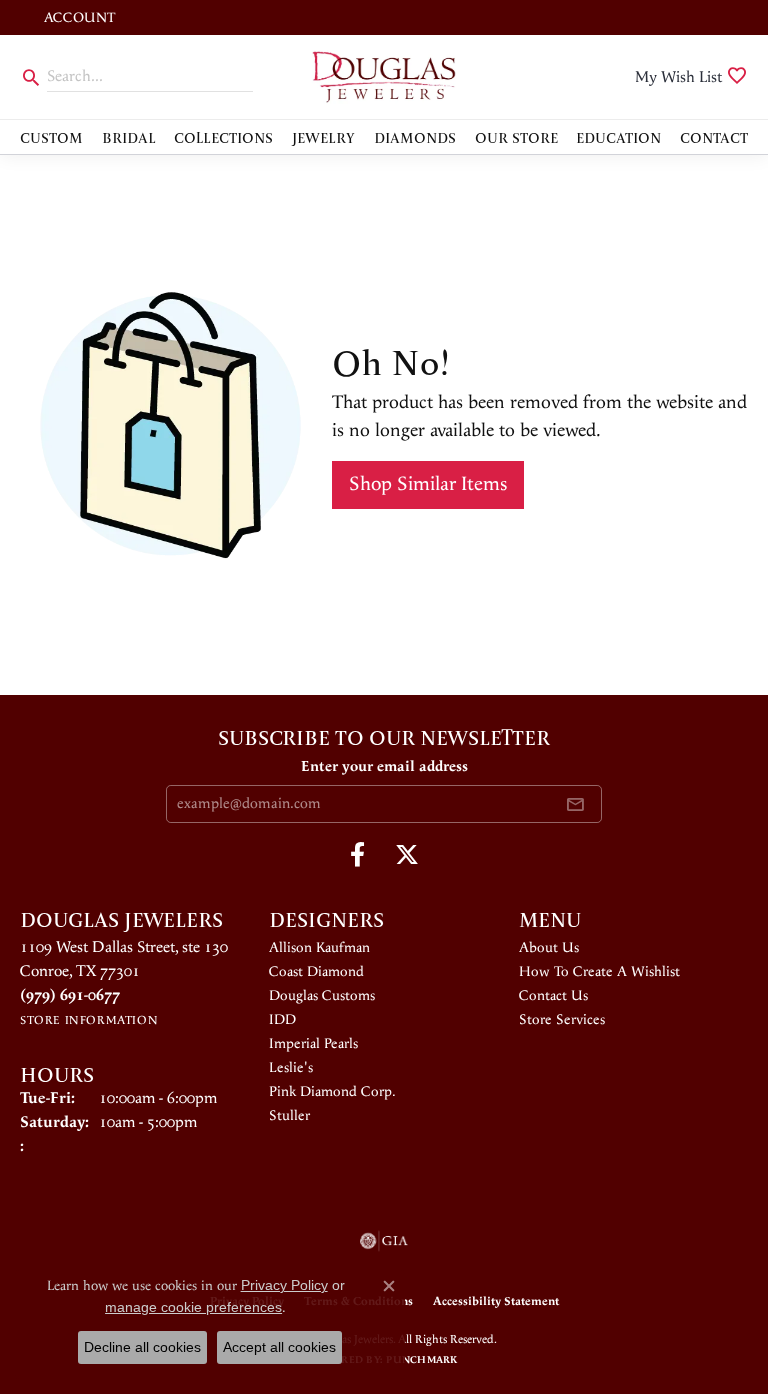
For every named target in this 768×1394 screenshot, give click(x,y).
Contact (714, 137)
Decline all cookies (142, 1347)
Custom (51, 137)
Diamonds (415, 137)
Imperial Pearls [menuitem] (313, 1044)
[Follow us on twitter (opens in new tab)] (407, 855)
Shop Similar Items (428, 484)
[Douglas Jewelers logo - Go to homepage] (384, 77)
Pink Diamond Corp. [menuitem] (332, 1092)
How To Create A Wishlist (599, 972)
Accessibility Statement (496, 1301)
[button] (77, 17)
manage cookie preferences (193, 1307)
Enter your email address (384, 766)
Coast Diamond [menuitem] (316, 972)
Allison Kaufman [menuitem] (319, 948)
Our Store (516, 137)
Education (618, 137)
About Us (549, 948)
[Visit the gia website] (384, 1241)
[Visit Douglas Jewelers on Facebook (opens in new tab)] (357, 855)
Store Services (562, 1020)
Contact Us (553, 996)
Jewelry (323, 137)
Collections (223, 137)
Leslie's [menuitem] (291, 1068)
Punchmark (421, 1360)
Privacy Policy (284, 1285)
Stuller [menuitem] (289, 1116)
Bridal (129, 137)
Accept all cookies (279, 1347)
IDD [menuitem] (282, 1020)
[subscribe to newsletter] (575, 804)
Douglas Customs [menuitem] (322, 996)
